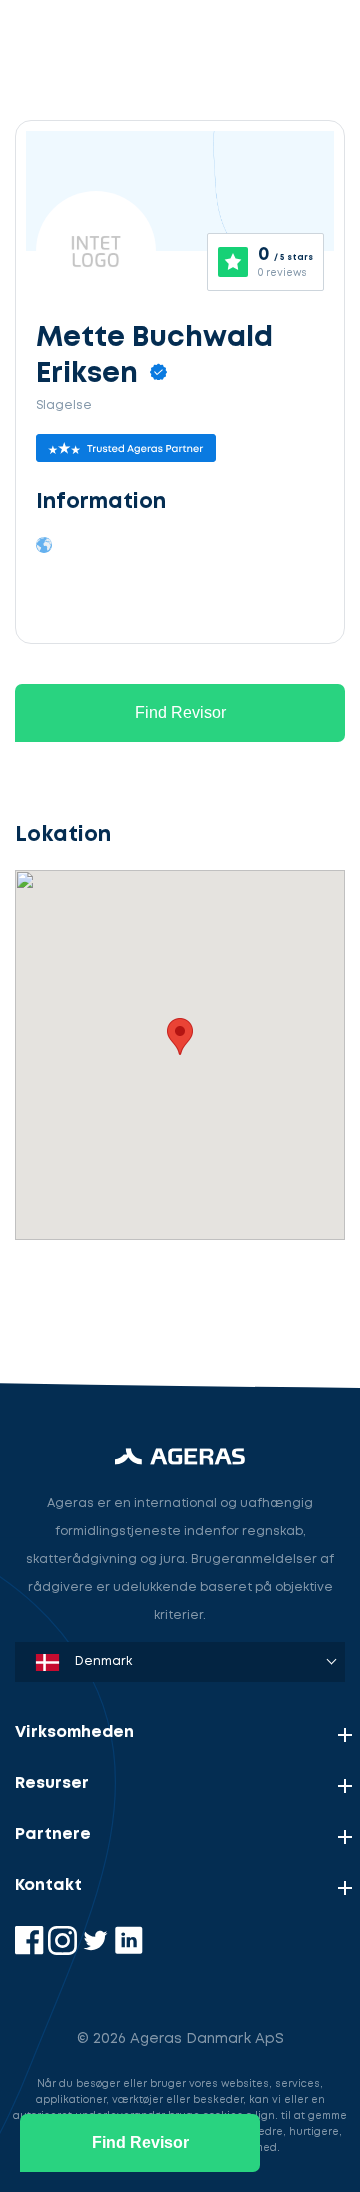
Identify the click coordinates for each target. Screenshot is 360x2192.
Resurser (52, 1783)
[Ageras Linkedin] (128, 1950)
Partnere (53, 1834)
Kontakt (48, 1885)
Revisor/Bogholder (104, 1205)
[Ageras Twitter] (97, 1950)
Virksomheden (74, 1732)
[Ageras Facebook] (31, 1950)
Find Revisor (180, 712)
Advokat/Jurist (90, 1298)
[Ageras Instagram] (64, 1950)
